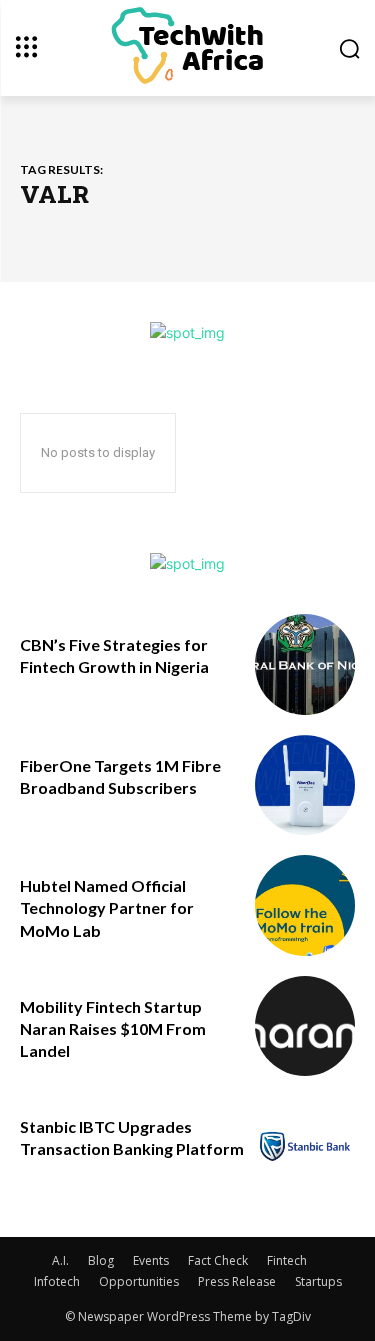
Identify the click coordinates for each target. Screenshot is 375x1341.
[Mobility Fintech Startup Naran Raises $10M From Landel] (305, 1026)
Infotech (57, 1281)
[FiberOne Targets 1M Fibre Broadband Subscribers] (305, 785)
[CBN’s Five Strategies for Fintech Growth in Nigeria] (305, 664)
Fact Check (218, 1260)
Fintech (287, 1260)
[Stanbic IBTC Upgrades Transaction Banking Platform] (305, 1146)
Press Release (237, 1281)
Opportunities (139, 1281)
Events (151, 1260)
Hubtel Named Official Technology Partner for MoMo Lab (107, 908)
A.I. (60, 1260)
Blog (101, 1260)
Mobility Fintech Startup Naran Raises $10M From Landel (113, 1029)
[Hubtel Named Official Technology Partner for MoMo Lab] (305, 905)
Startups (318, 1281)
